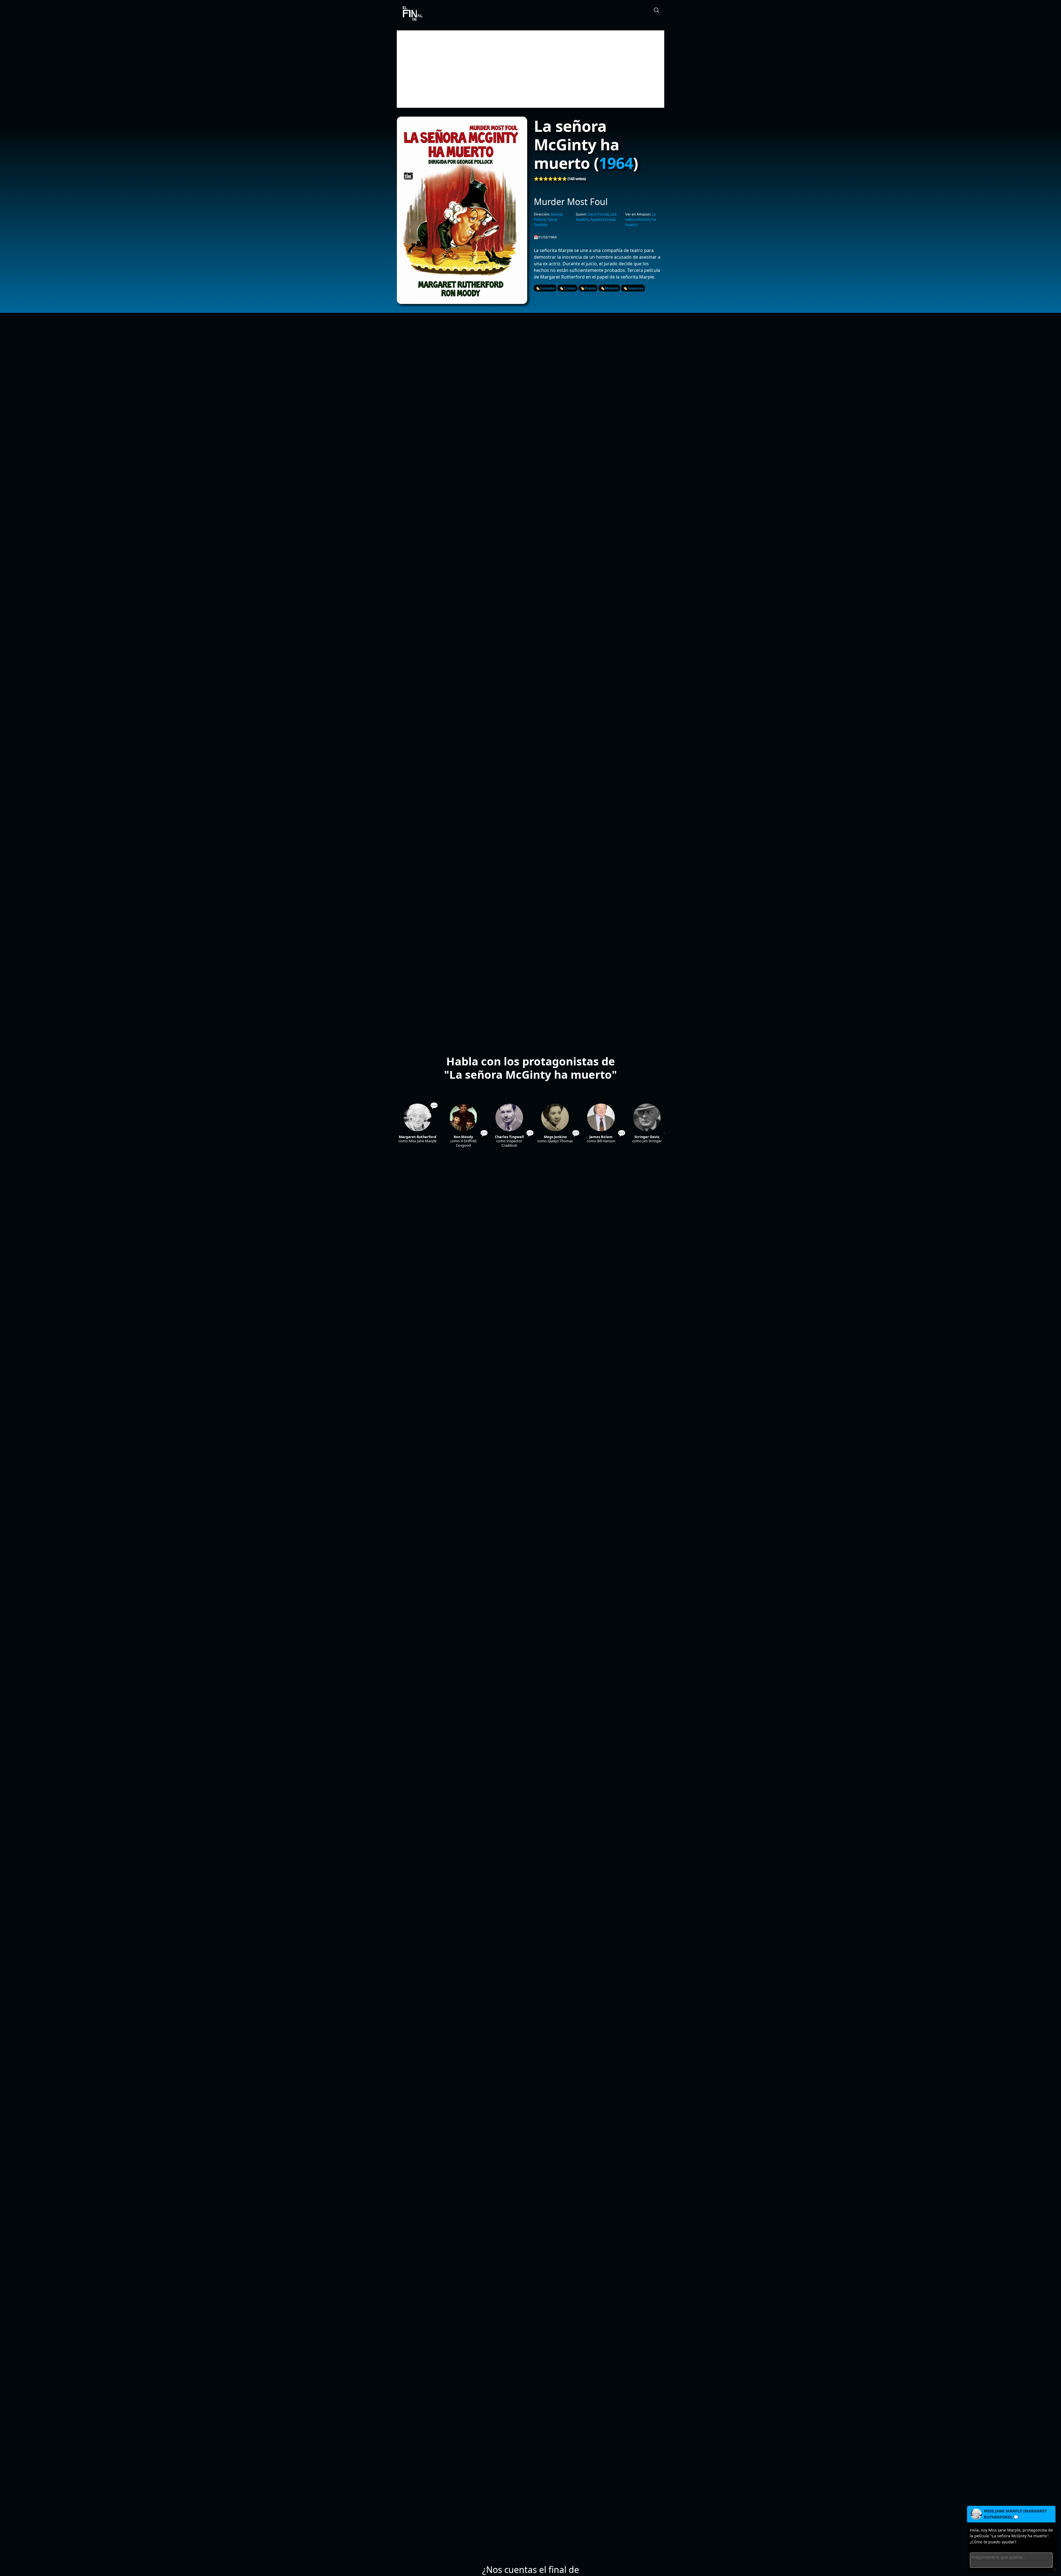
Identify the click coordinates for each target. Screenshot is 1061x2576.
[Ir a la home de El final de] (411, 14)
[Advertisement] (530, 69)
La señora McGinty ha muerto (641, 219)
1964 (616, 163)
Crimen (570, 288)
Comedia (547, 288)
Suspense (635, 288)
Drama (590, 288)
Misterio (612, 288)
